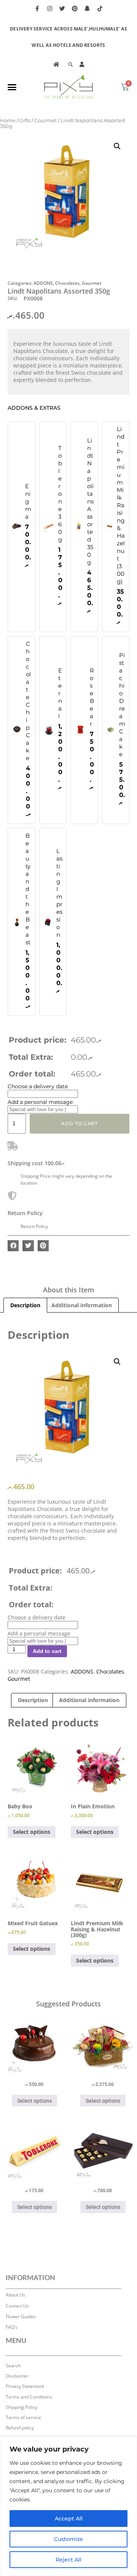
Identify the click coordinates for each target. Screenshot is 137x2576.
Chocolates (67, 283)
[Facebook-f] (37, 8)
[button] (12, 87)
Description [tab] (25, 1305)
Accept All (69, 2519)
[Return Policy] (12, 1196)
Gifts (25, 121)
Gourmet (45, 121)
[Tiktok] (100, 8)
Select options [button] (32, 1832)
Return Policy (25, 1213)
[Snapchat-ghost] (88, 8)
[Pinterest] (75, 8)
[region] (68, 2506)
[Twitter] (62, 8)
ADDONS (43, 283)
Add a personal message (40, 1102)
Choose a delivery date (38, 1086)
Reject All (68, 2560)
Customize (68, 2539)
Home (8, 121)
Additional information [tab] (82, 1305)
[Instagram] (50, 8)
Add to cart (80, 1124)
